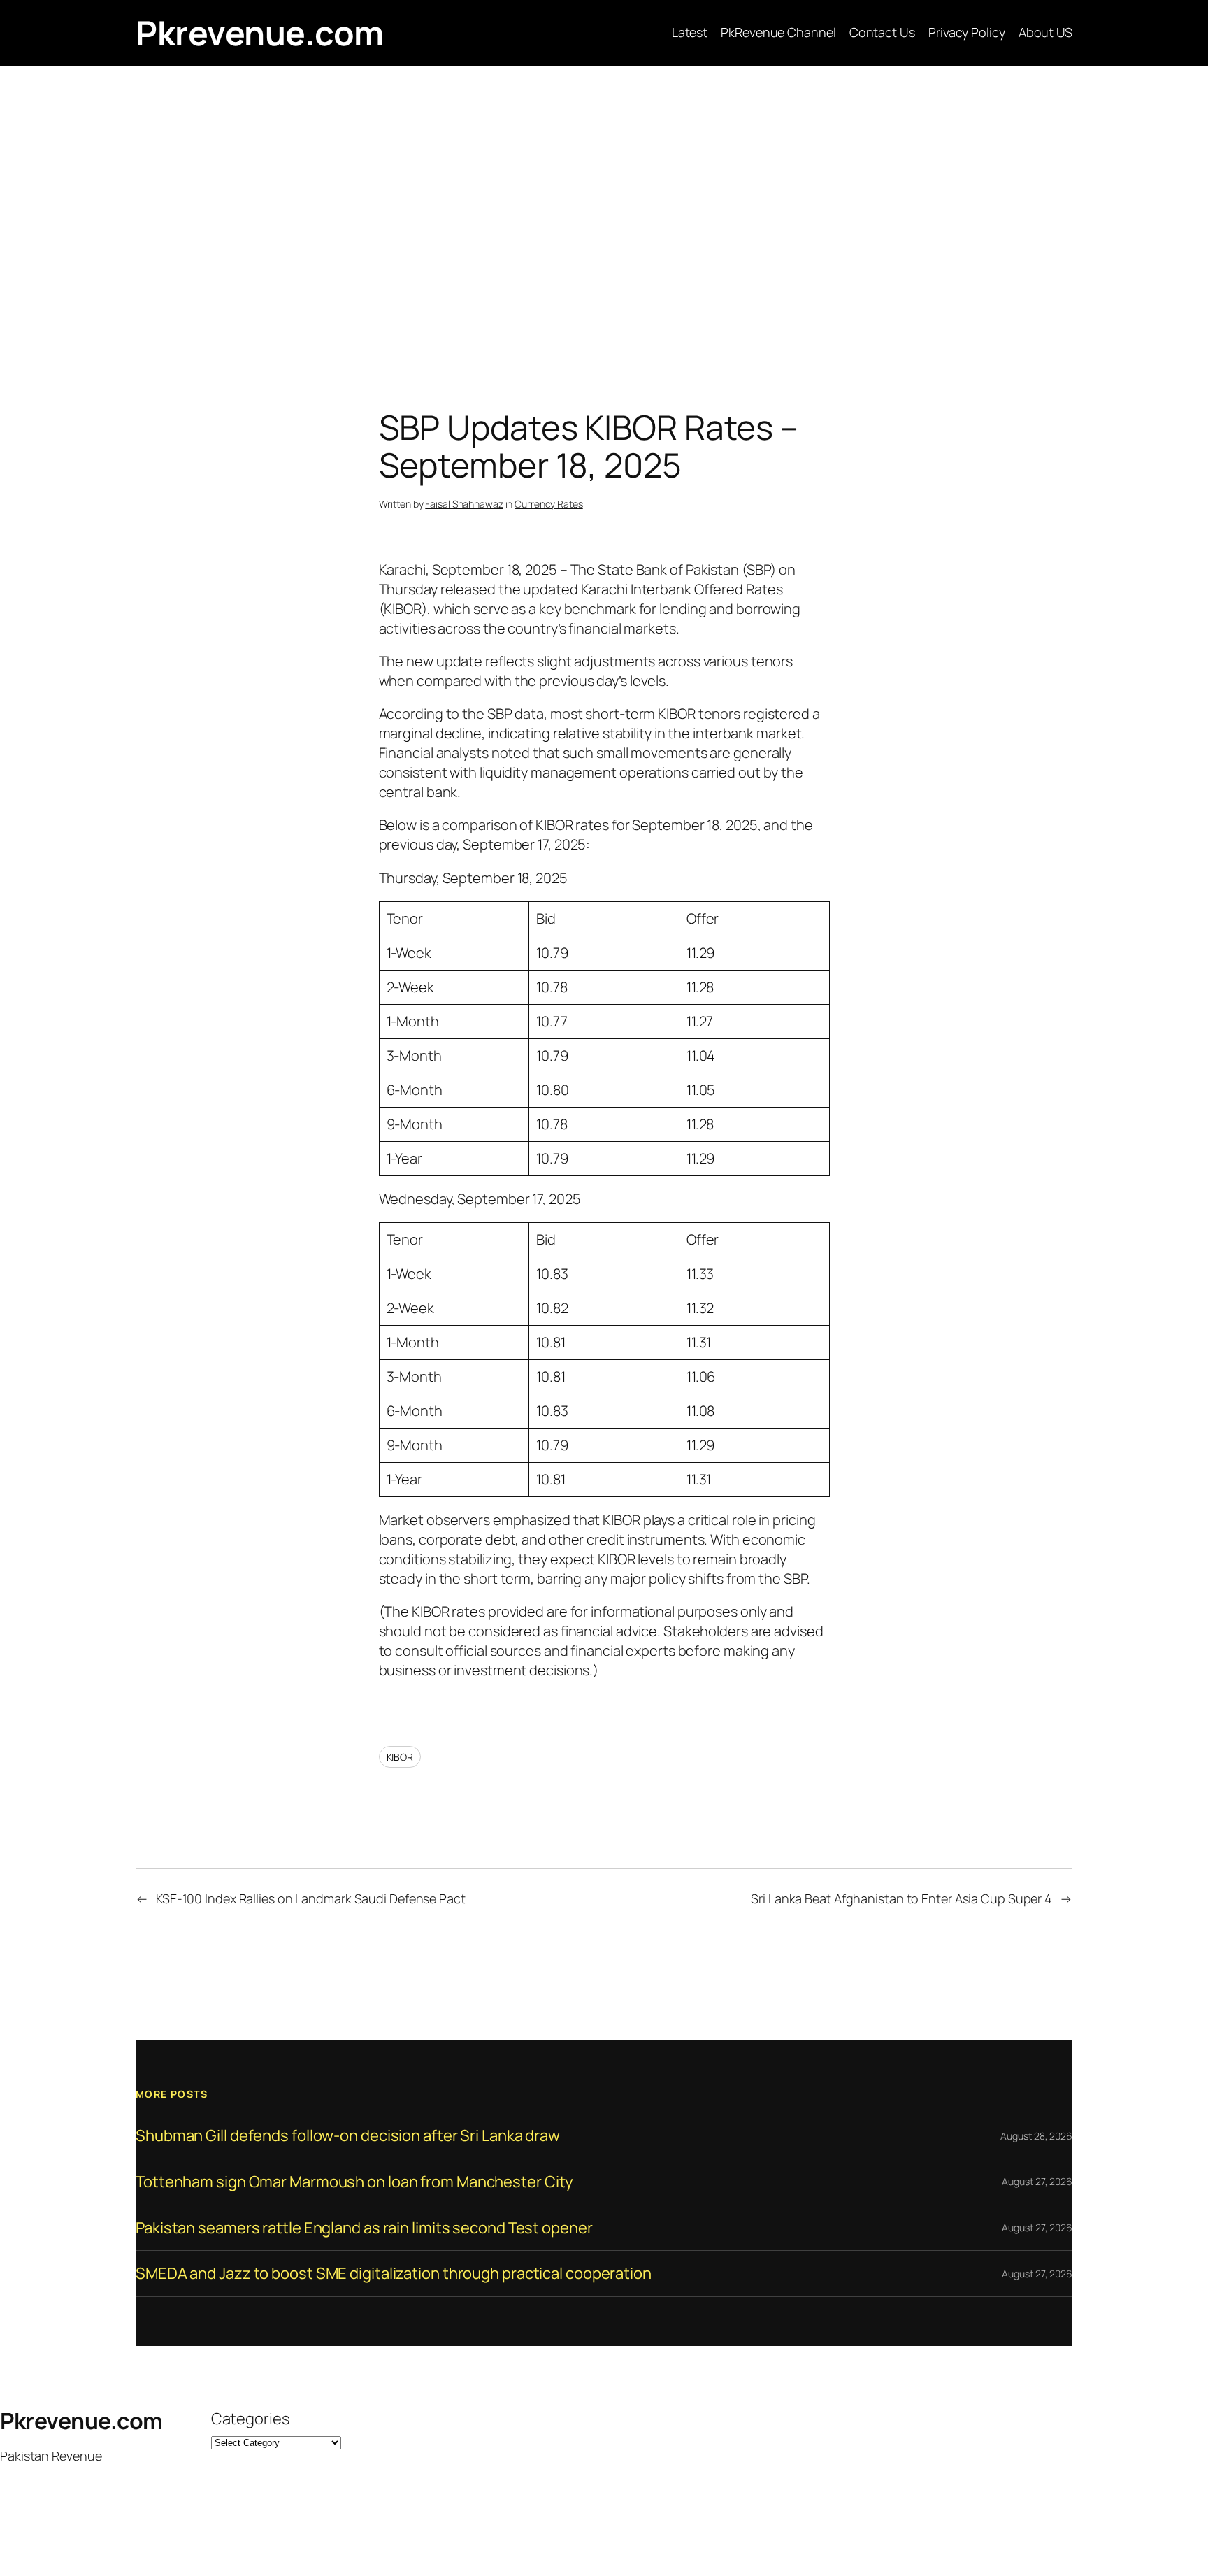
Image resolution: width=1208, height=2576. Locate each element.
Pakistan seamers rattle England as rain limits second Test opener (364, 2228)
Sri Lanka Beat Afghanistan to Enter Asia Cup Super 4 (901, 1898)
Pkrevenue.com (260, 33)
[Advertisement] (604, 213)
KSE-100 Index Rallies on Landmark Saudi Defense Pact (311, 1898)
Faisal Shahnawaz (464, 504)
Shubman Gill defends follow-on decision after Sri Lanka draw (348, 2136)
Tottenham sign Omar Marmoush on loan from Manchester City (354, 2182)
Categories (250, 2419)
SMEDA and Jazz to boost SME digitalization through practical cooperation (394, 2274)
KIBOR (400, 1757)
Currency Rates (549, 504)
